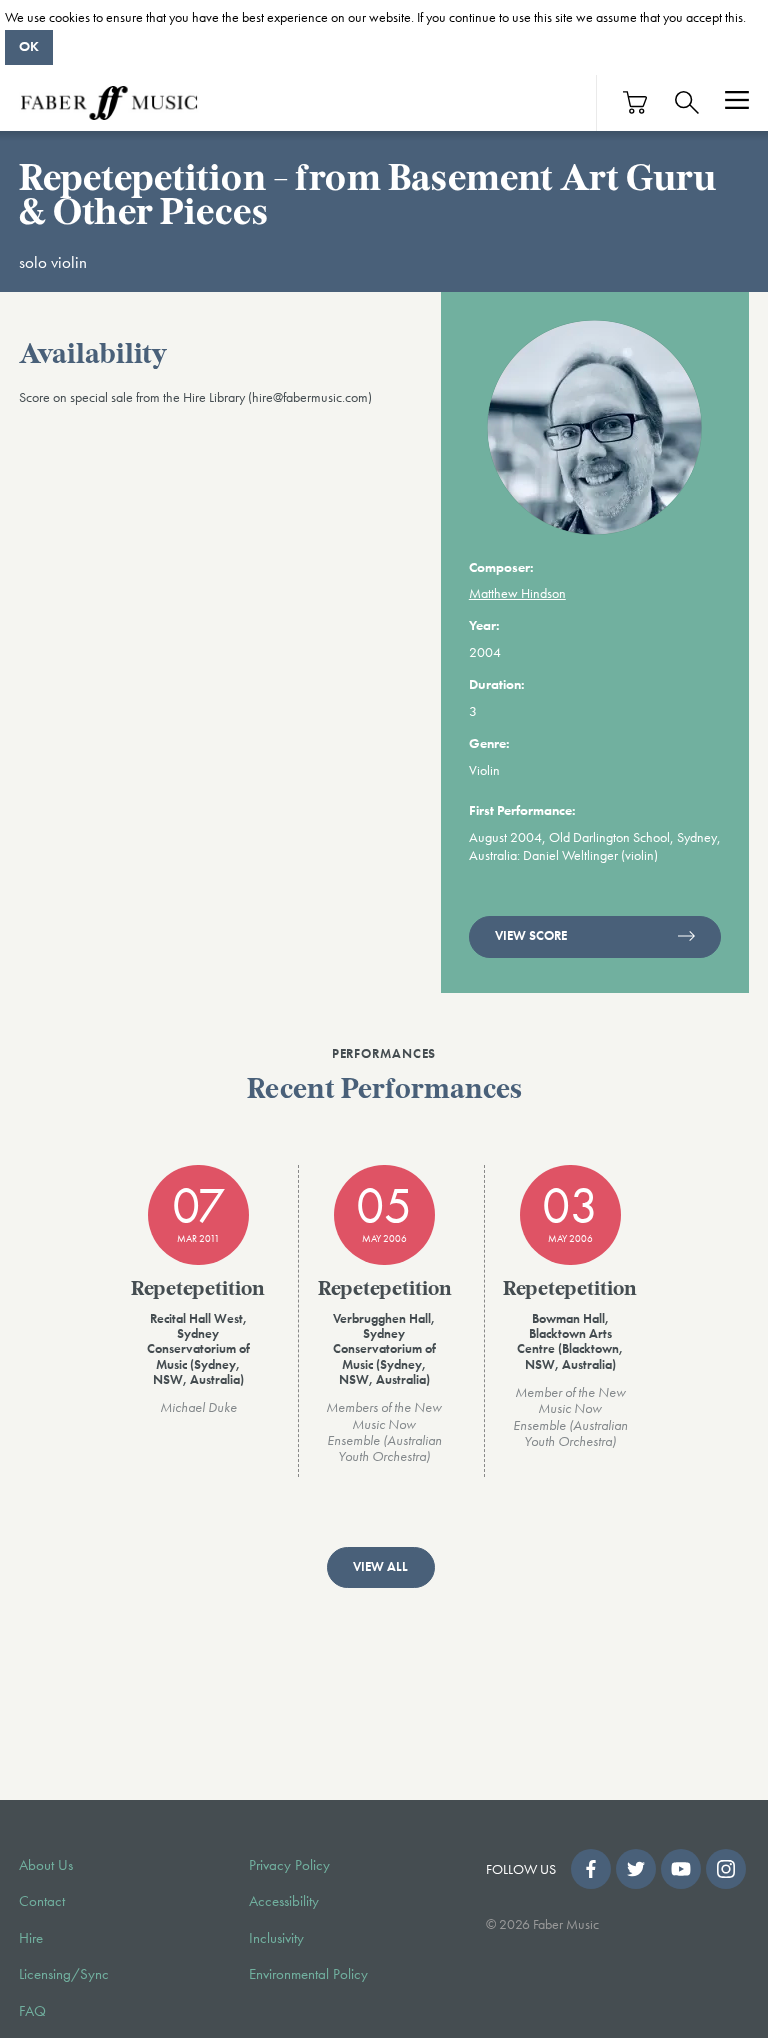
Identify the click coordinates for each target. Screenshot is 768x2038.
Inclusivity (276, 1938)
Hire (31, 1938)
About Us (46, 1865)
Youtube (681, 1869)
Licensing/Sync (64, 1974)
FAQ (32, 2011)
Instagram (726, 1869)
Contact (42, 1901)
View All (380, 1567)
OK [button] (29, 46)
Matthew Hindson (517, 593)
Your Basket (636, 102)
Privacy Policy (289, 1865)
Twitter (636, 1869)
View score (531, 936)
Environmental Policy (308, 1974)
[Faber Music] (109, 103)
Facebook (591, 1869)
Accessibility (284, 1901)
